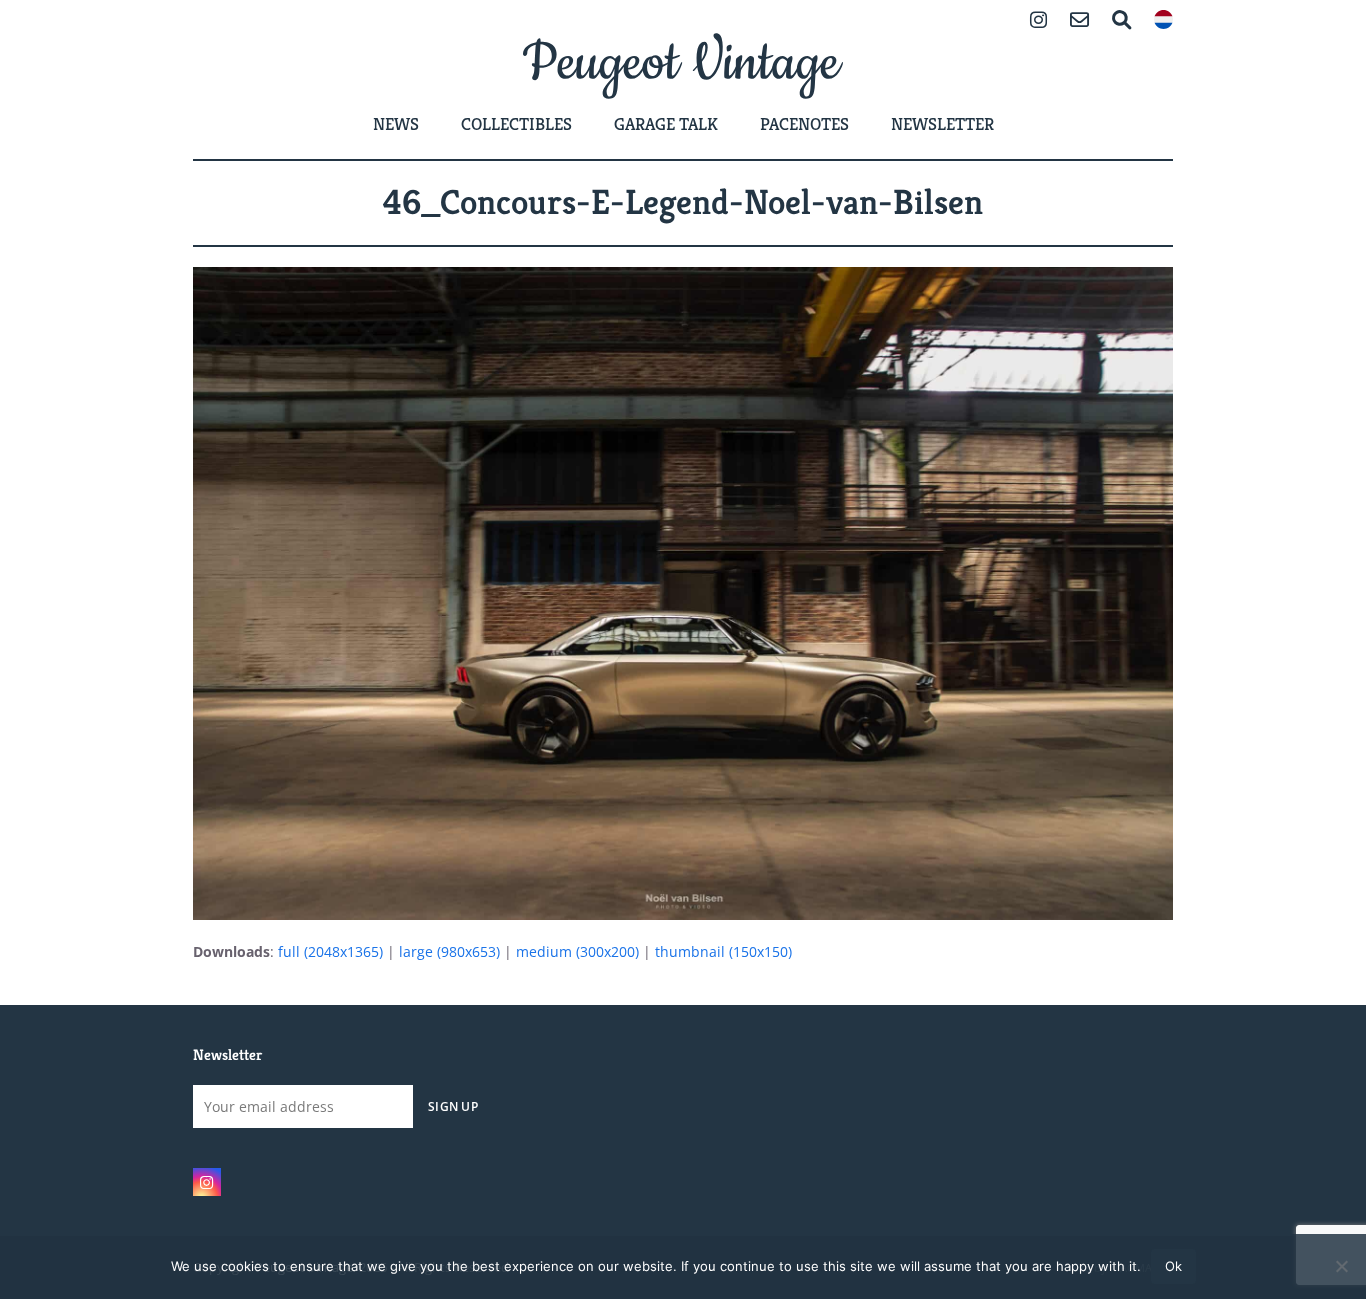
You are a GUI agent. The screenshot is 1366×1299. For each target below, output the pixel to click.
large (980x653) (449, 951)
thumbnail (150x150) (723, 951)
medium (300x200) (577, 951)
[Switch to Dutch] (1163, 21)
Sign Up (453, 1106)
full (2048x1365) (330, 951)
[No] (1341, 1266)
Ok (1173, 1266)
